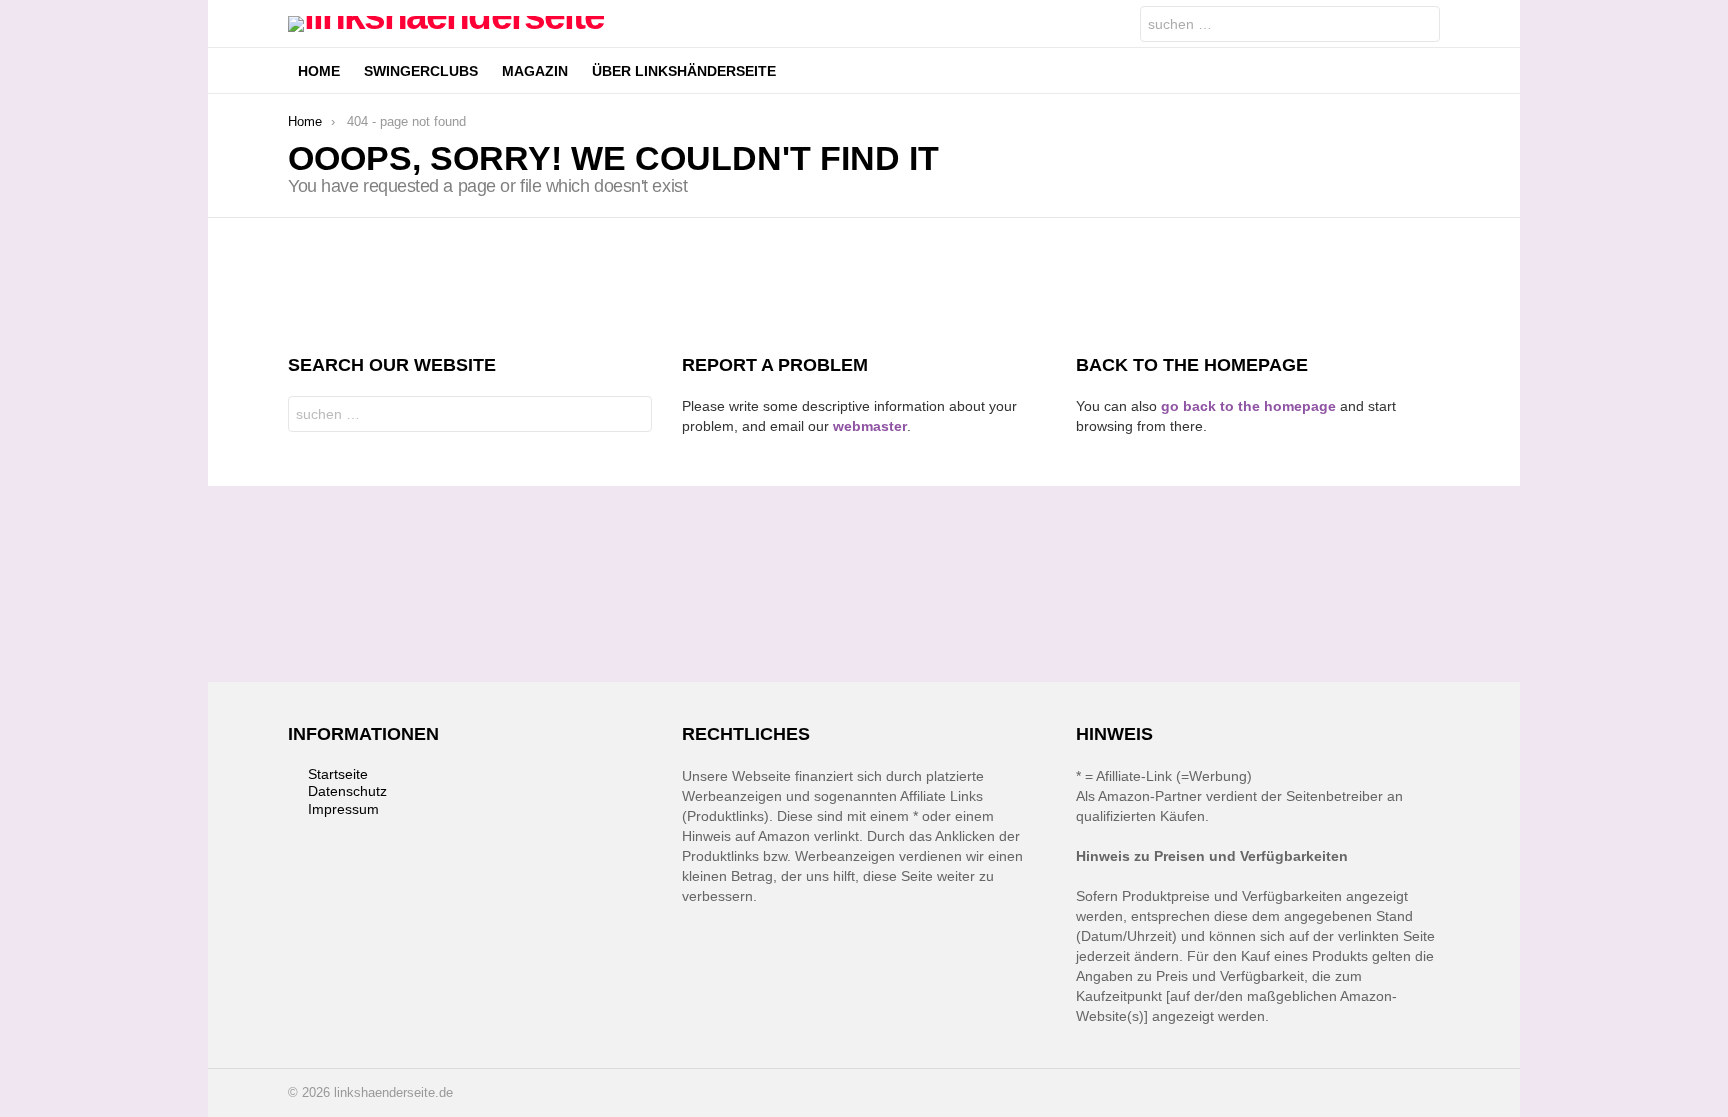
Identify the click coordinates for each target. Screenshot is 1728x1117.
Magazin (535, 71)
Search (1420, 26)
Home (319, 71)
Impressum (343, 809)
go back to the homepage (1248, 406)
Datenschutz (347, 791)
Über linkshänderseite (684, 71)
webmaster (870, 426)
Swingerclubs (421, 71)
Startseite (338, 774)
